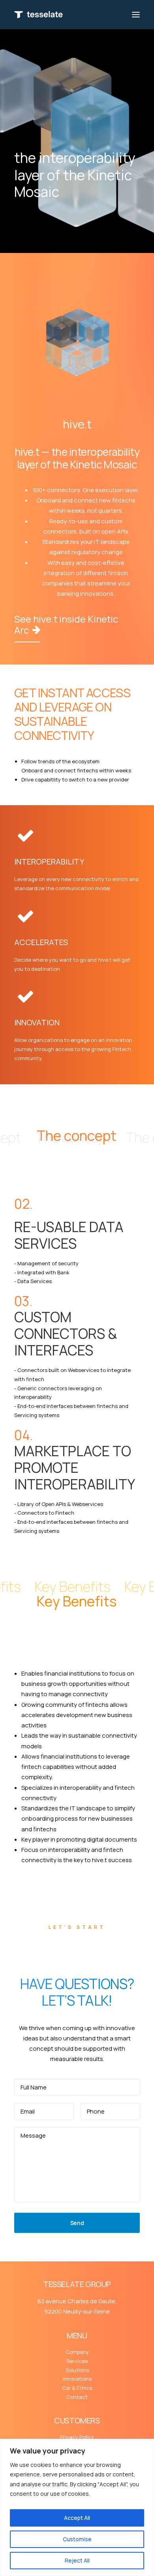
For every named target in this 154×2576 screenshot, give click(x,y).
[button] (136, 15)
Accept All (77, 2518)
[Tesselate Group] (38, 15)
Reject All (77, 2560)
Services (77, 2361)
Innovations (77, 2379)
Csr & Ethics (77, 2388)
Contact (77, 2397)
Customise (77, 2539)
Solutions (77, 2370)
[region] (77, 2507)
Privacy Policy (77, 2437)
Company (77, 2352)
